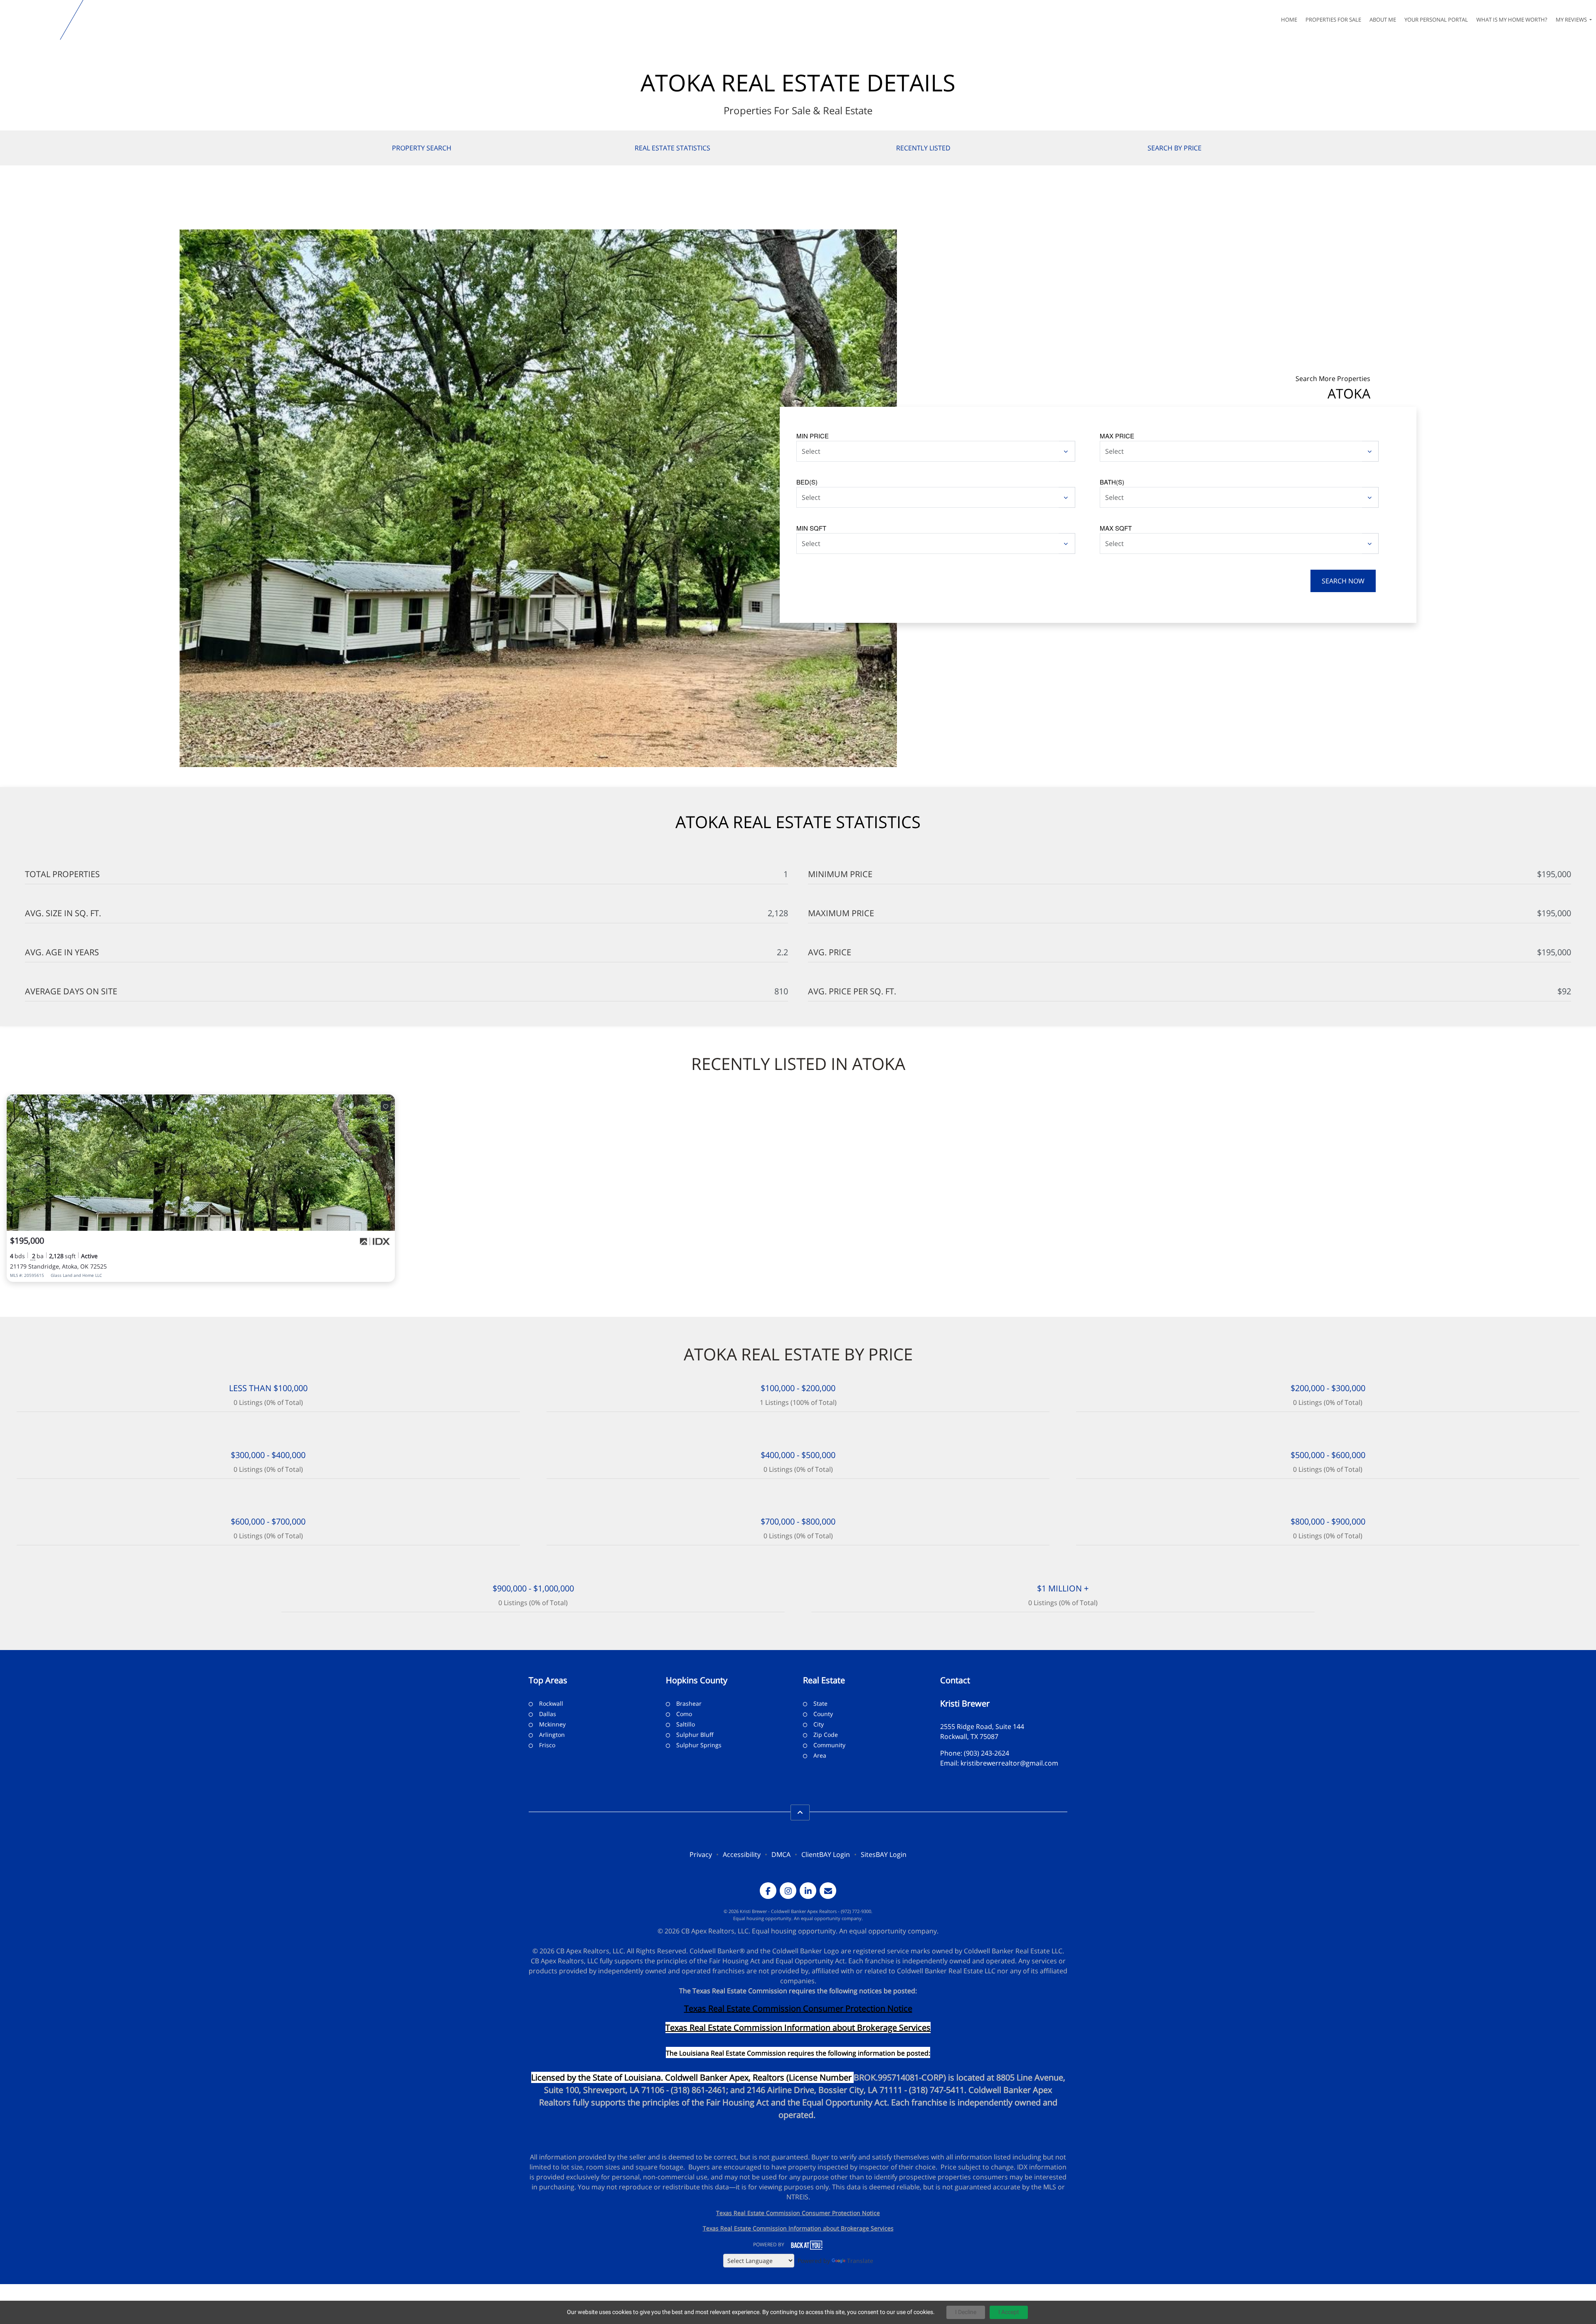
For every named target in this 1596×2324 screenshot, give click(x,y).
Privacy (701, 1854)
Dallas (548, 1714)
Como (684, 1714)
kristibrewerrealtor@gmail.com (1009, 1763)
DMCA (781, 1854)
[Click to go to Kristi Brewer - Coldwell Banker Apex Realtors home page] (32, 20)
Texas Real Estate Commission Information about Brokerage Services (798, 2228)
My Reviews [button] (1572, 20)
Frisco (547, 1745)
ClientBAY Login (826, 1854)
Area (820, 1755)
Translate (860, 2261)
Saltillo (686, 1724)
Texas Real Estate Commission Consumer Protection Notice (798, 2008)
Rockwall (551, 1703)
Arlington (552, 1735)
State (820, 1703)
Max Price (1117, 436)
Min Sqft (811, 528)
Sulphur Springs (699, 1745)
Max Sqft (1116, 528)
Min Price (813, 436)
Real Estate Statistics (672, 148)
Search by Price (1175, 148)
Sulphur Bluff (695, 1735)
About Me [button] (1383, 20)
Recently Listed (923, 148)
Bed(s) (807, 482)
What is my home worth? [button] (1512, 20)
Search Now (1343, 581)
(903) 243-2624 (986, 1753)
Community (829, 1745)
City (819, 1724)
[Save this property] (386, 1106)
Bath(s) (1112, 482)
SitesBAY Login (884, 1854)
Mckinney (552, 1724)
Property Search (422, 148)
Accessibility (742, 1854)
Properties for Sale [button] (1333, 20)
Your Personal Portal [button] (1436, 20)
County (823, 1714)
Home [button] (1289, 20)
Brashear (689, 1703)
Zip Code (826, 1735)
